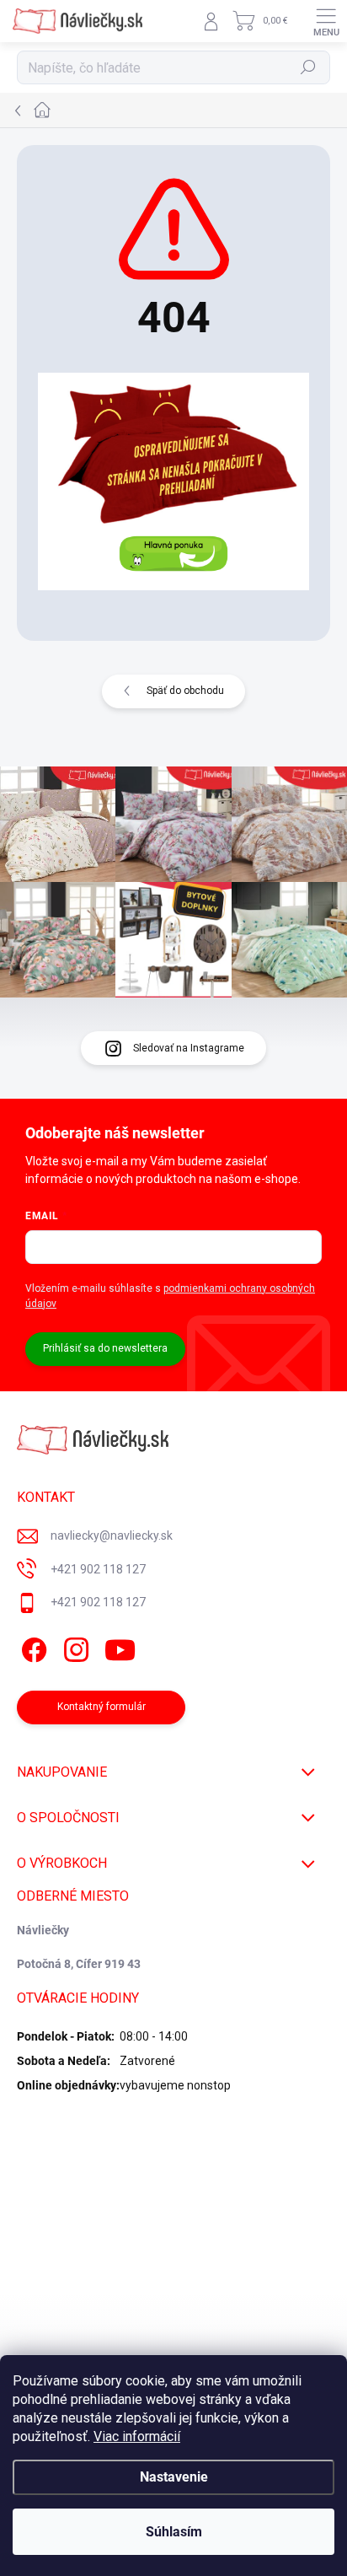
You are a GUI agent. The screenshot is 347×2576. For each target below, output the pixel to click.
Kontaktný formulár (101, 1707)
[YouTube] (120, 1647)
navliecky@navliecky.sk (112, 1535)
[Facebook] (32, 1647)
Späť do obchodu (185, 691)
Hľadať (309, 67)
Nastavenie (174, 2477)
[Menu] (326, 21)
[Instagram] (74, 1647)
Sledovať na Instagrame (189, 1048)
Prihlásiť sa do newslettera (105, 1348)
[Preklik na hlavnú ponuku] (173, 481)
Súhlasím (174, 2532)
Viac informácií (137, 2436)
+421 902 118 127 (98, 1569)
